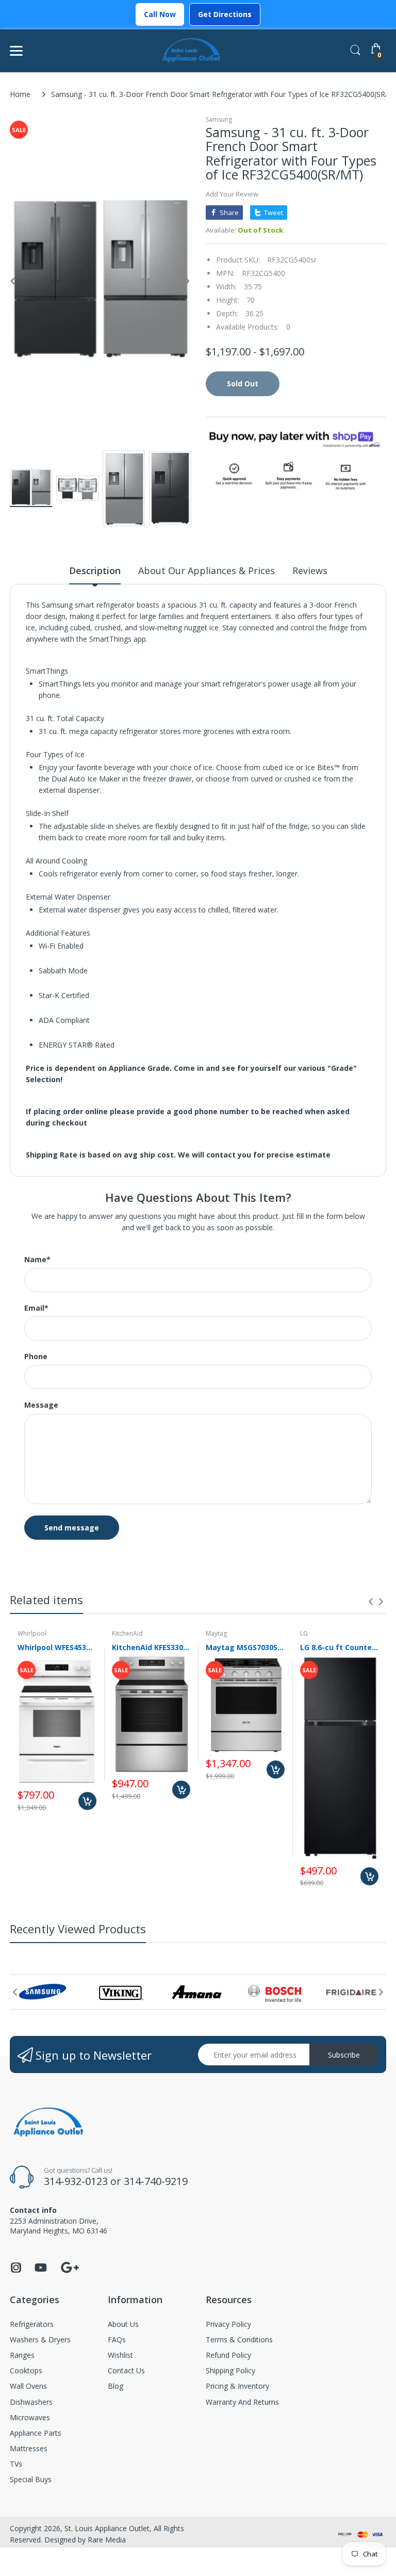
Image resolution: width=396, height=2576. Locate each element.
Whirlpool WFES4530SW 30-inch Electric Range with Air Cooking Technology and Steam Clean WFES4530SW (57, 1647)
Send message (72, 1528)
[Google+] (70, 2266)
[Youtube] (41, 2270)
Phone (36, 1357)
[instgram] (16, 2270)
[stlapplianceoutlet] (192, 51)
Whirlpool (32, 1633)
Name (37, 1260)
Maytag (216, 1633)
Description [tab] (95, 570)
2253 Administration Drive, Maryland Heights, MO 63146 (59, 2226)
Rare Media (107, 2540)
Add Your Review (232, 194)
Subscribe (344, 2055)
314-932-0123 (76, 2181)
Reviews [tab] (310, 570)
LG (304, 1633)
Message (41, 1405)
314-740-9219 (156, 2181)
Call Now (160, 14)
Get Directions (225, 14)
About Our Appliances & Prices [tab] (207, 570)
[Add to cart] (87, 1801)
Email (36, 1308)
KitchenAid (127, 1633)
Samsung (219, 119)
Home (20, 94)
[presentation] (371, 1602)
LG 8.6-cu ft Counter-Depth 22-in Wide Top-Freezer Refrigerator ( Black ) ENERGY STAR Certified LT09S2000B (340, 1647)
